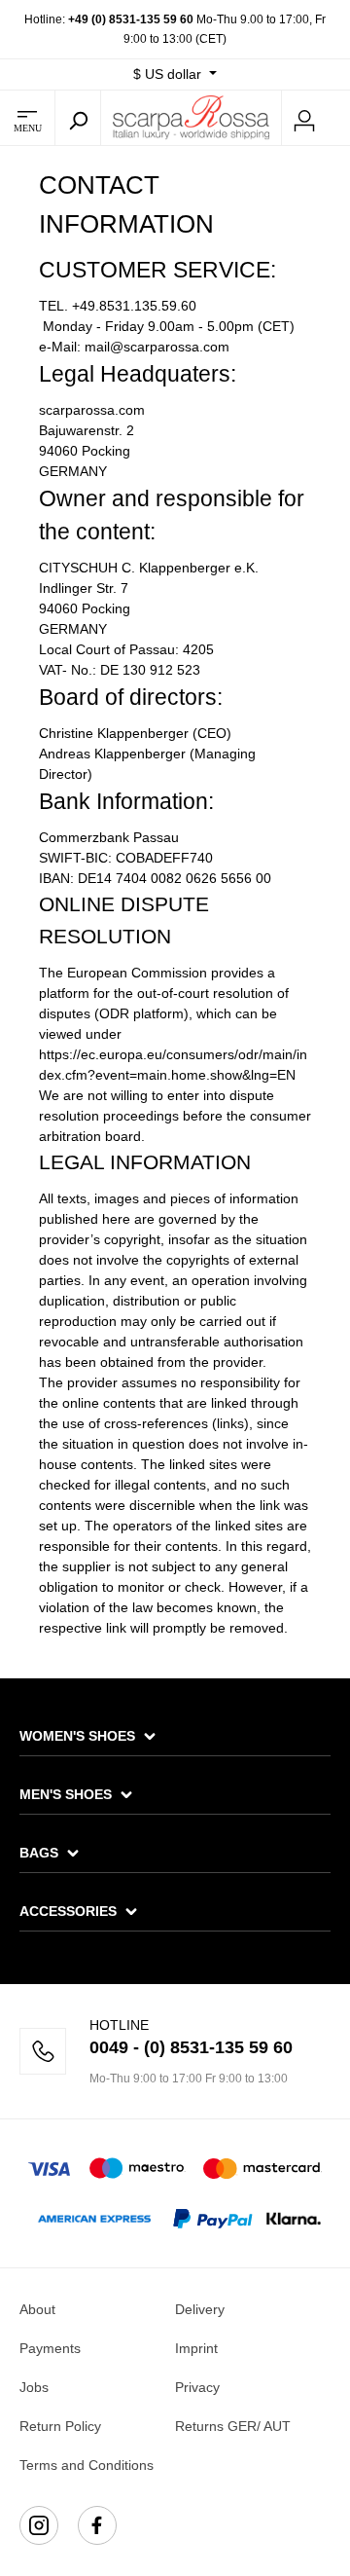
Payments (50, 2348)
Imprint (196, 2348)
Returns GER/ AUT (233, 2426)
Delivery (200, 2309)
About (37, 2309)
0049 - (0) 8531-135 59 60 (191, 2047)
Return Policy (60, 2426)
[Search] (78, 118)
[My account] (304, 118)
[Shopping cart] (338, 119)
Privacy (197, 2387)
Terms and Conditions (87, 2465)
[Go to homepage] (191, 117)
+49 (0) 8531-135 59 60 (131, 19)
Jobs (34, 2387)
